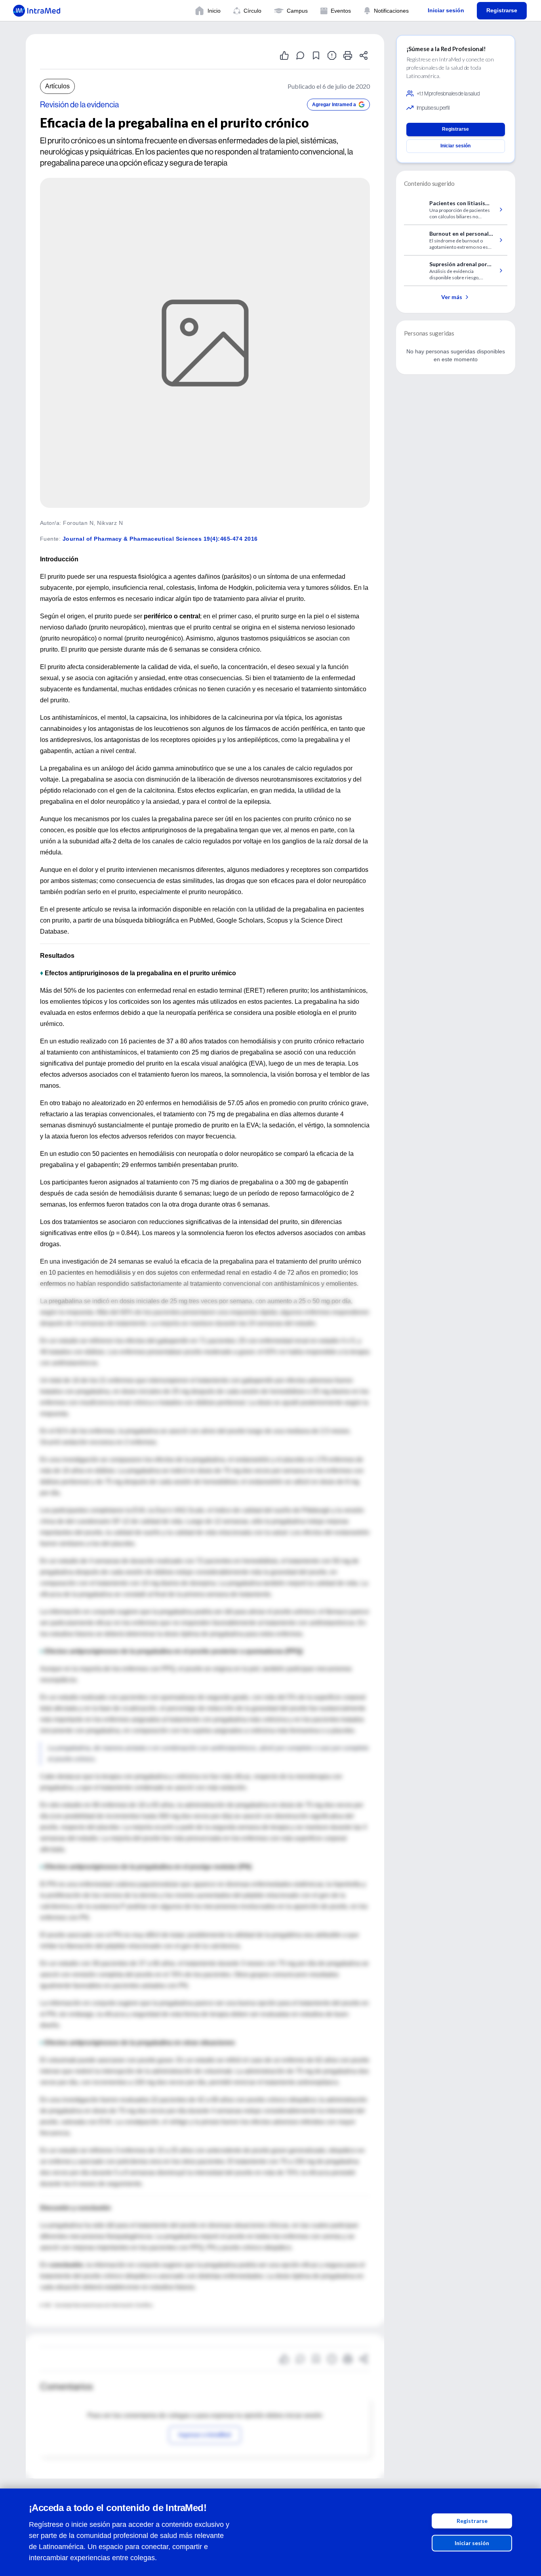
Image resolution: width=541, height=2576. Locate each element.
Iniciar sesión (472, 2543)
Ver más (452, 297)
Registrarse (472, 2521)
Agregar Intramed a (334, 105)
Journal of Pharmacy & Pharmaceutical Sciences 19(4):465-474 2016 (160, 539)
